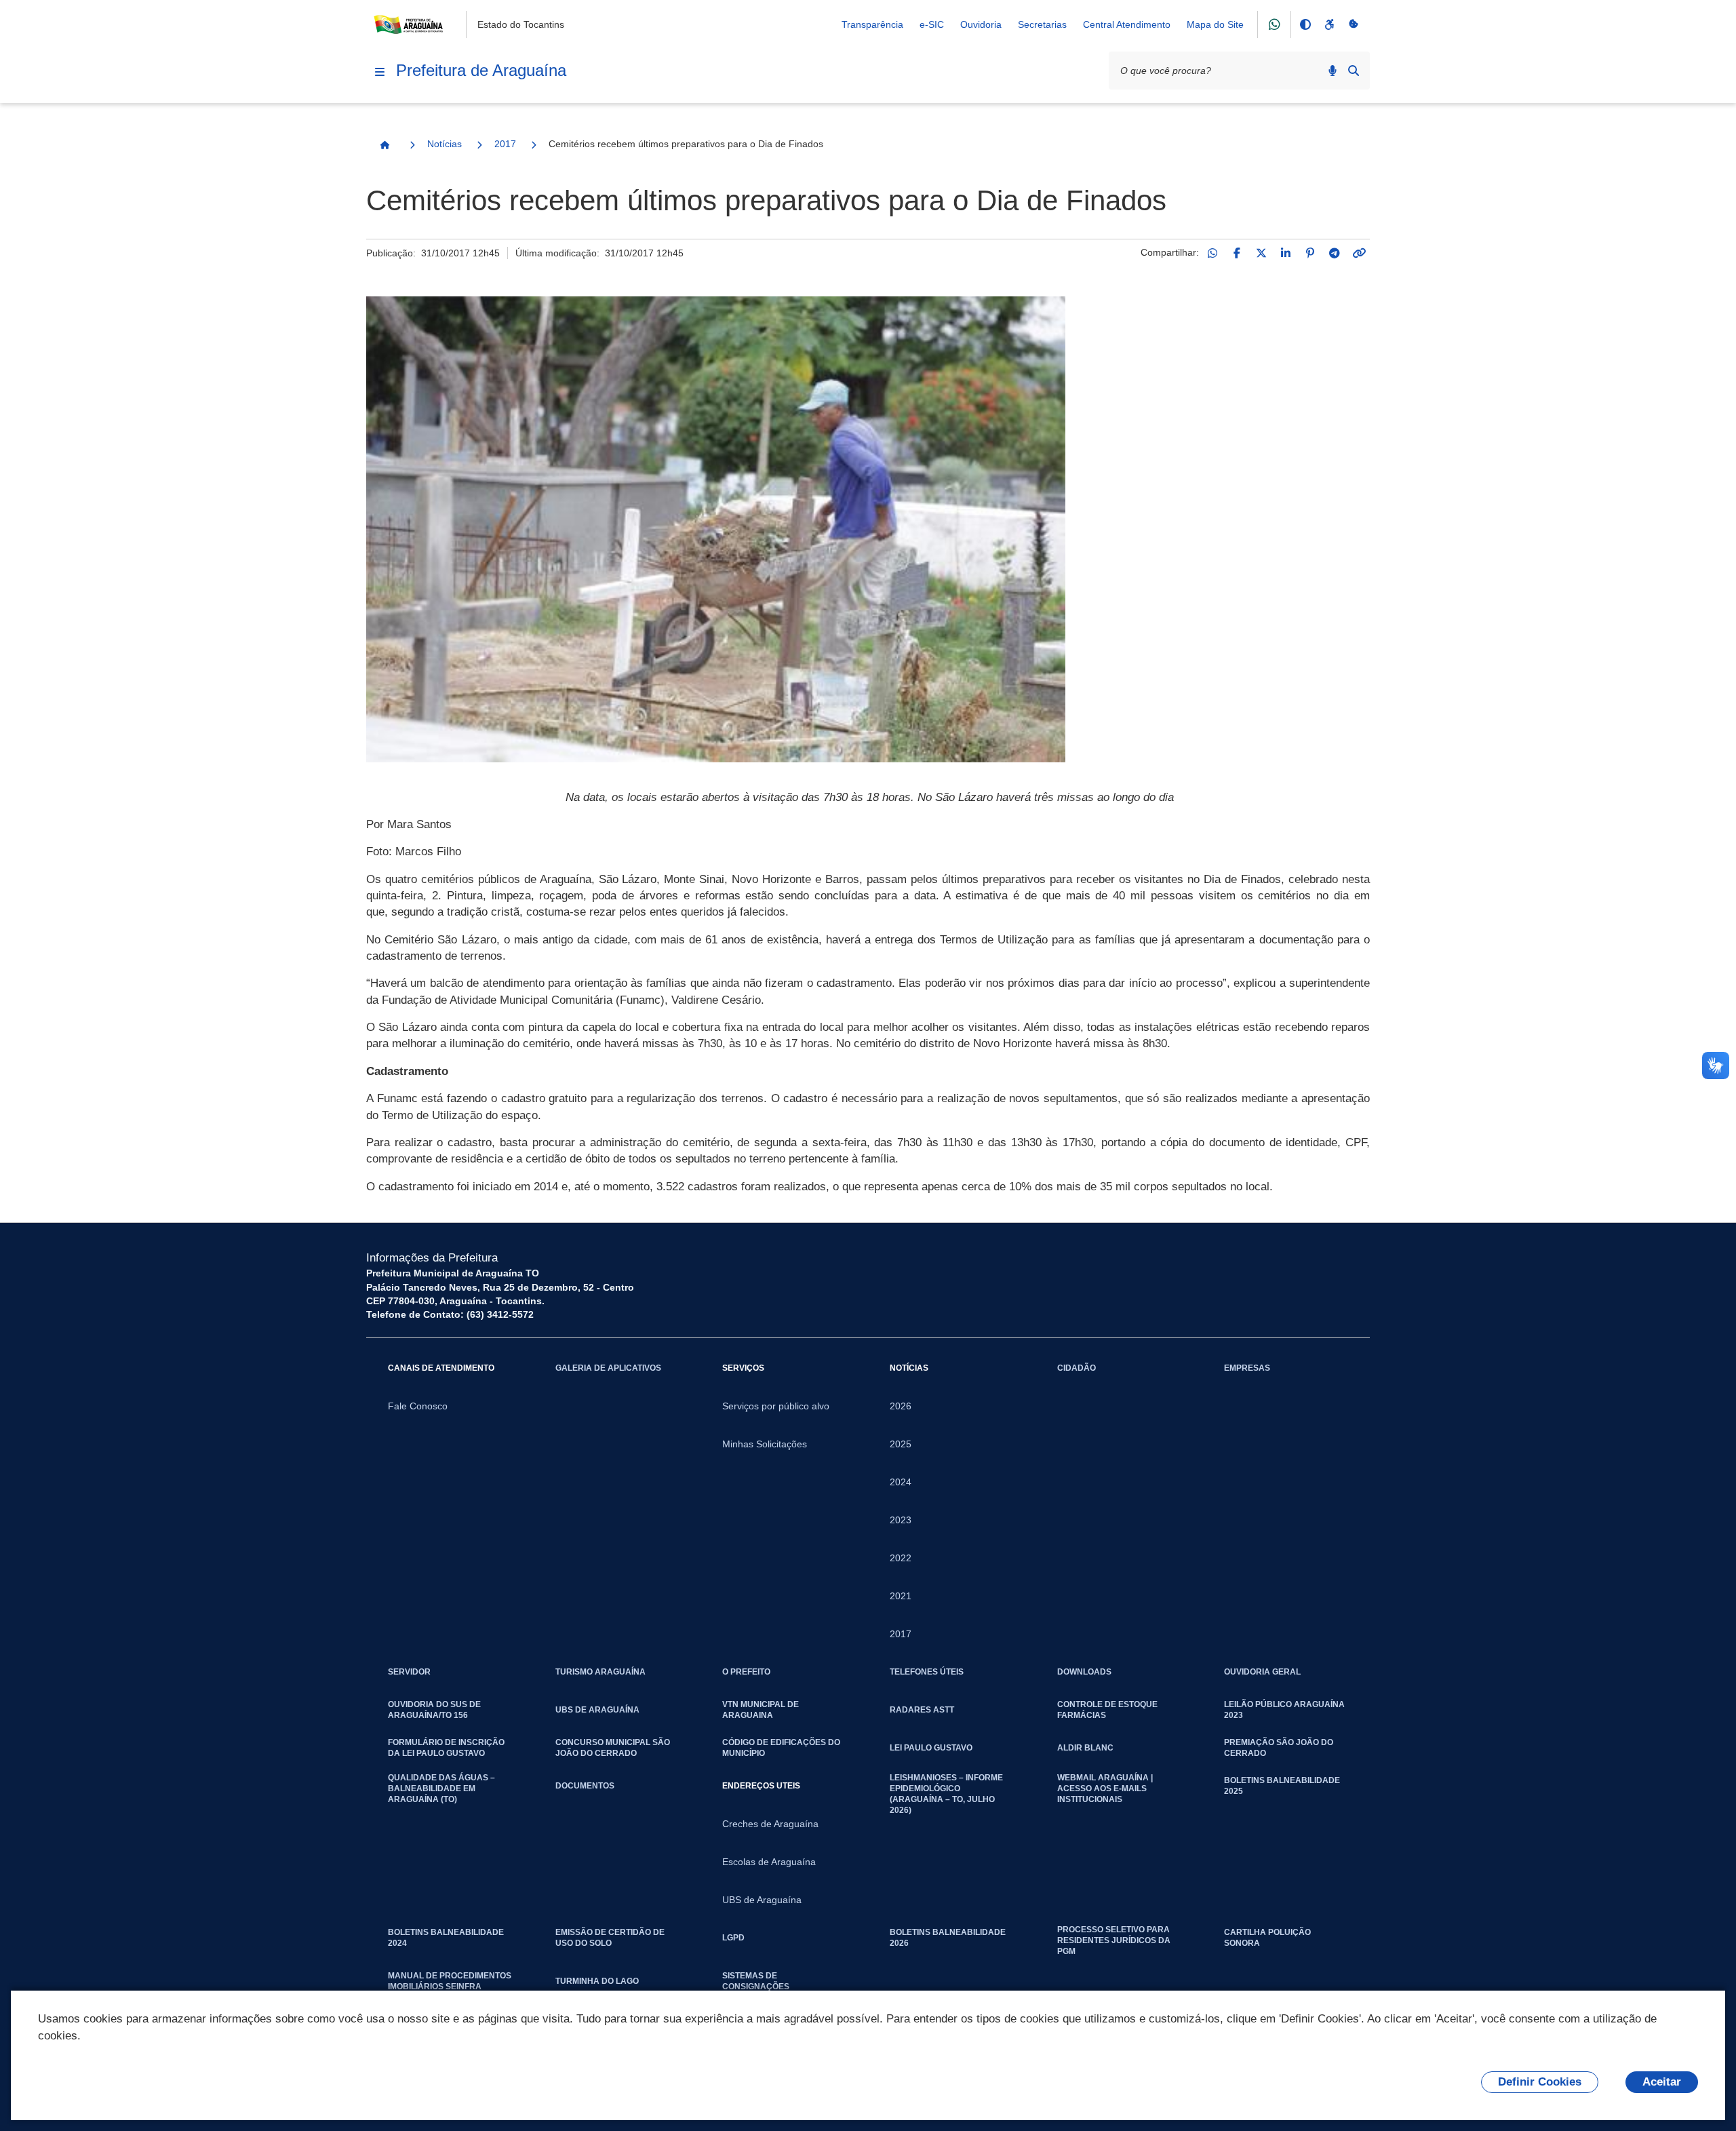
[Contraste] (1305, 24)
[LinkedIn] (1286, 253)
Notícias (445, 144)
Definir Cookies (1540, 2082)
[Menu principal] (380, 72)
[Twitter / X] (1261, 253)
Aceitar (1662, 2082)
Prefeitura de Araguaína (481, 70)
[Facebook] (1237, 253)
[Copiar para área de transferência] (1359, 253)
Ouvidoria (981, 24)
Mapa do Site (1215, 24)
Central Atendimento (1127, 24)
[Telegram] (1335, 253)
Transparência (872, 24)
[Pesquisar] (1354, 71)
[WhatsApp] (1212, 253)
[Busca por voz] (1333, 71)
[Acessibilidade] (1329, 24)
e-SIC (932, 24)
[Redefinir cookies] (1354, 24)
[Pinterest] (1310, 253)
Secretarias (1042, 24)
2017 (505, 144)
